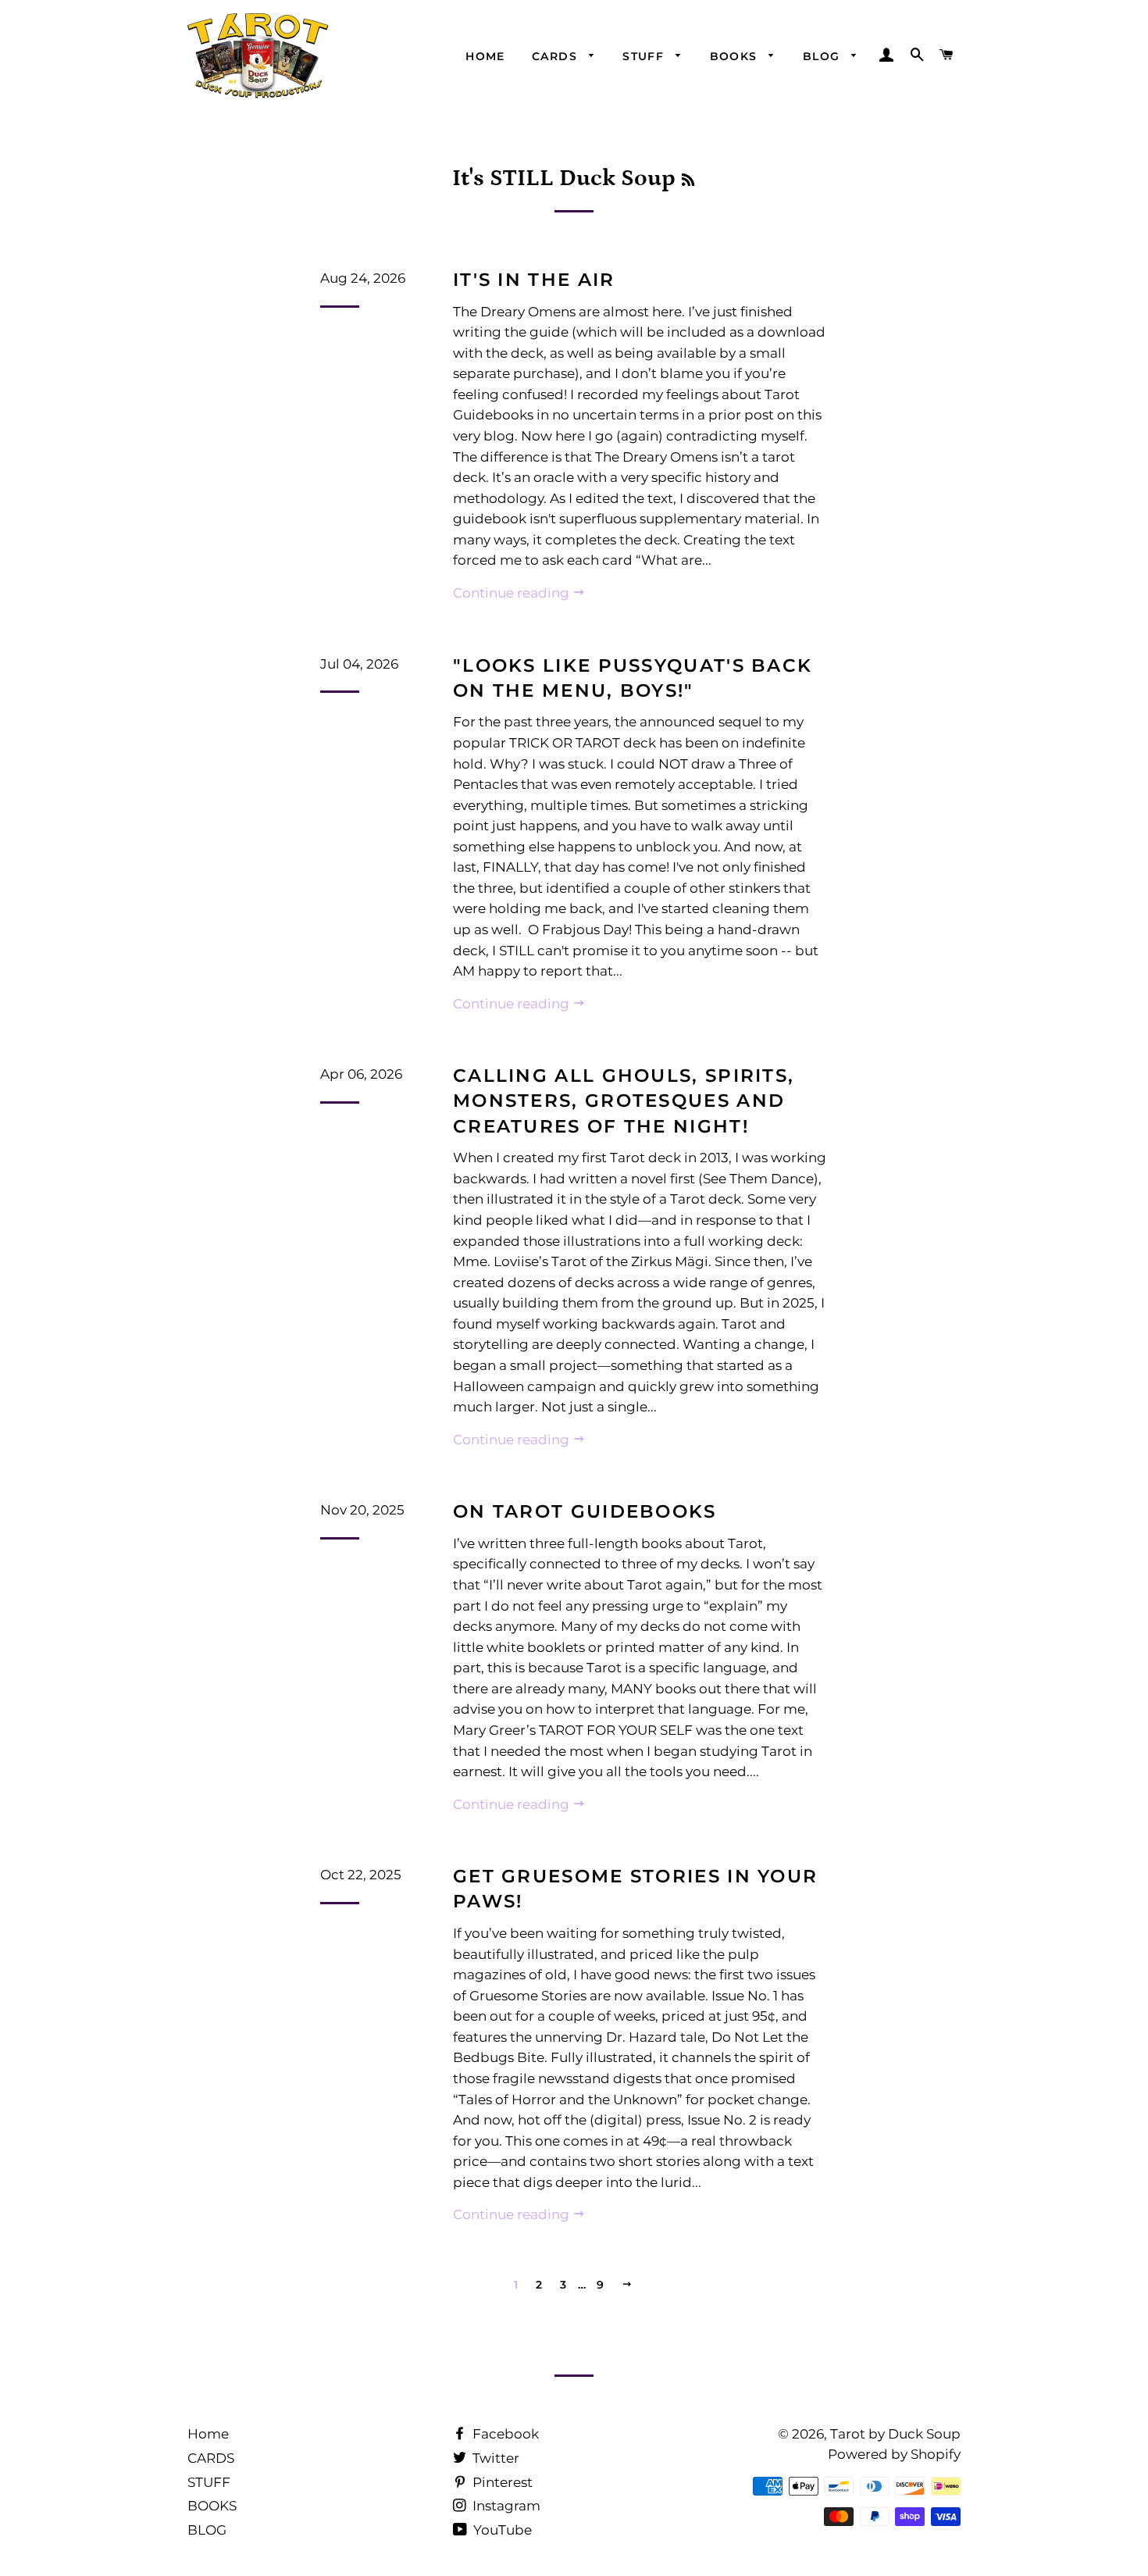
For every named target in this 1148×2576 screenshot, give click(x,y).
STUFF (645, 56)
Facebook (504, 2434)
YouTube (501, 2530)
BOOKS (736, 56)
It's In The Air (534, 280)
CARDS (556, 56)
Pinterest (501, 2482)
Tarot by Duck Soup (895, 2434)
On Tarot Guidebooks (585, 1511)
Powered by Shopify (894, 2454)
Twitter (494, 2458)
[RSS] (688, 181)
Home (485, 56)
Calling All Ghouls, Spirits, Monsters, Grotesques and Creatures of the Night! (624, 1101)
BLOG (824, 56)
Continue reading (513, 593)
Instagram (505, 2506)
